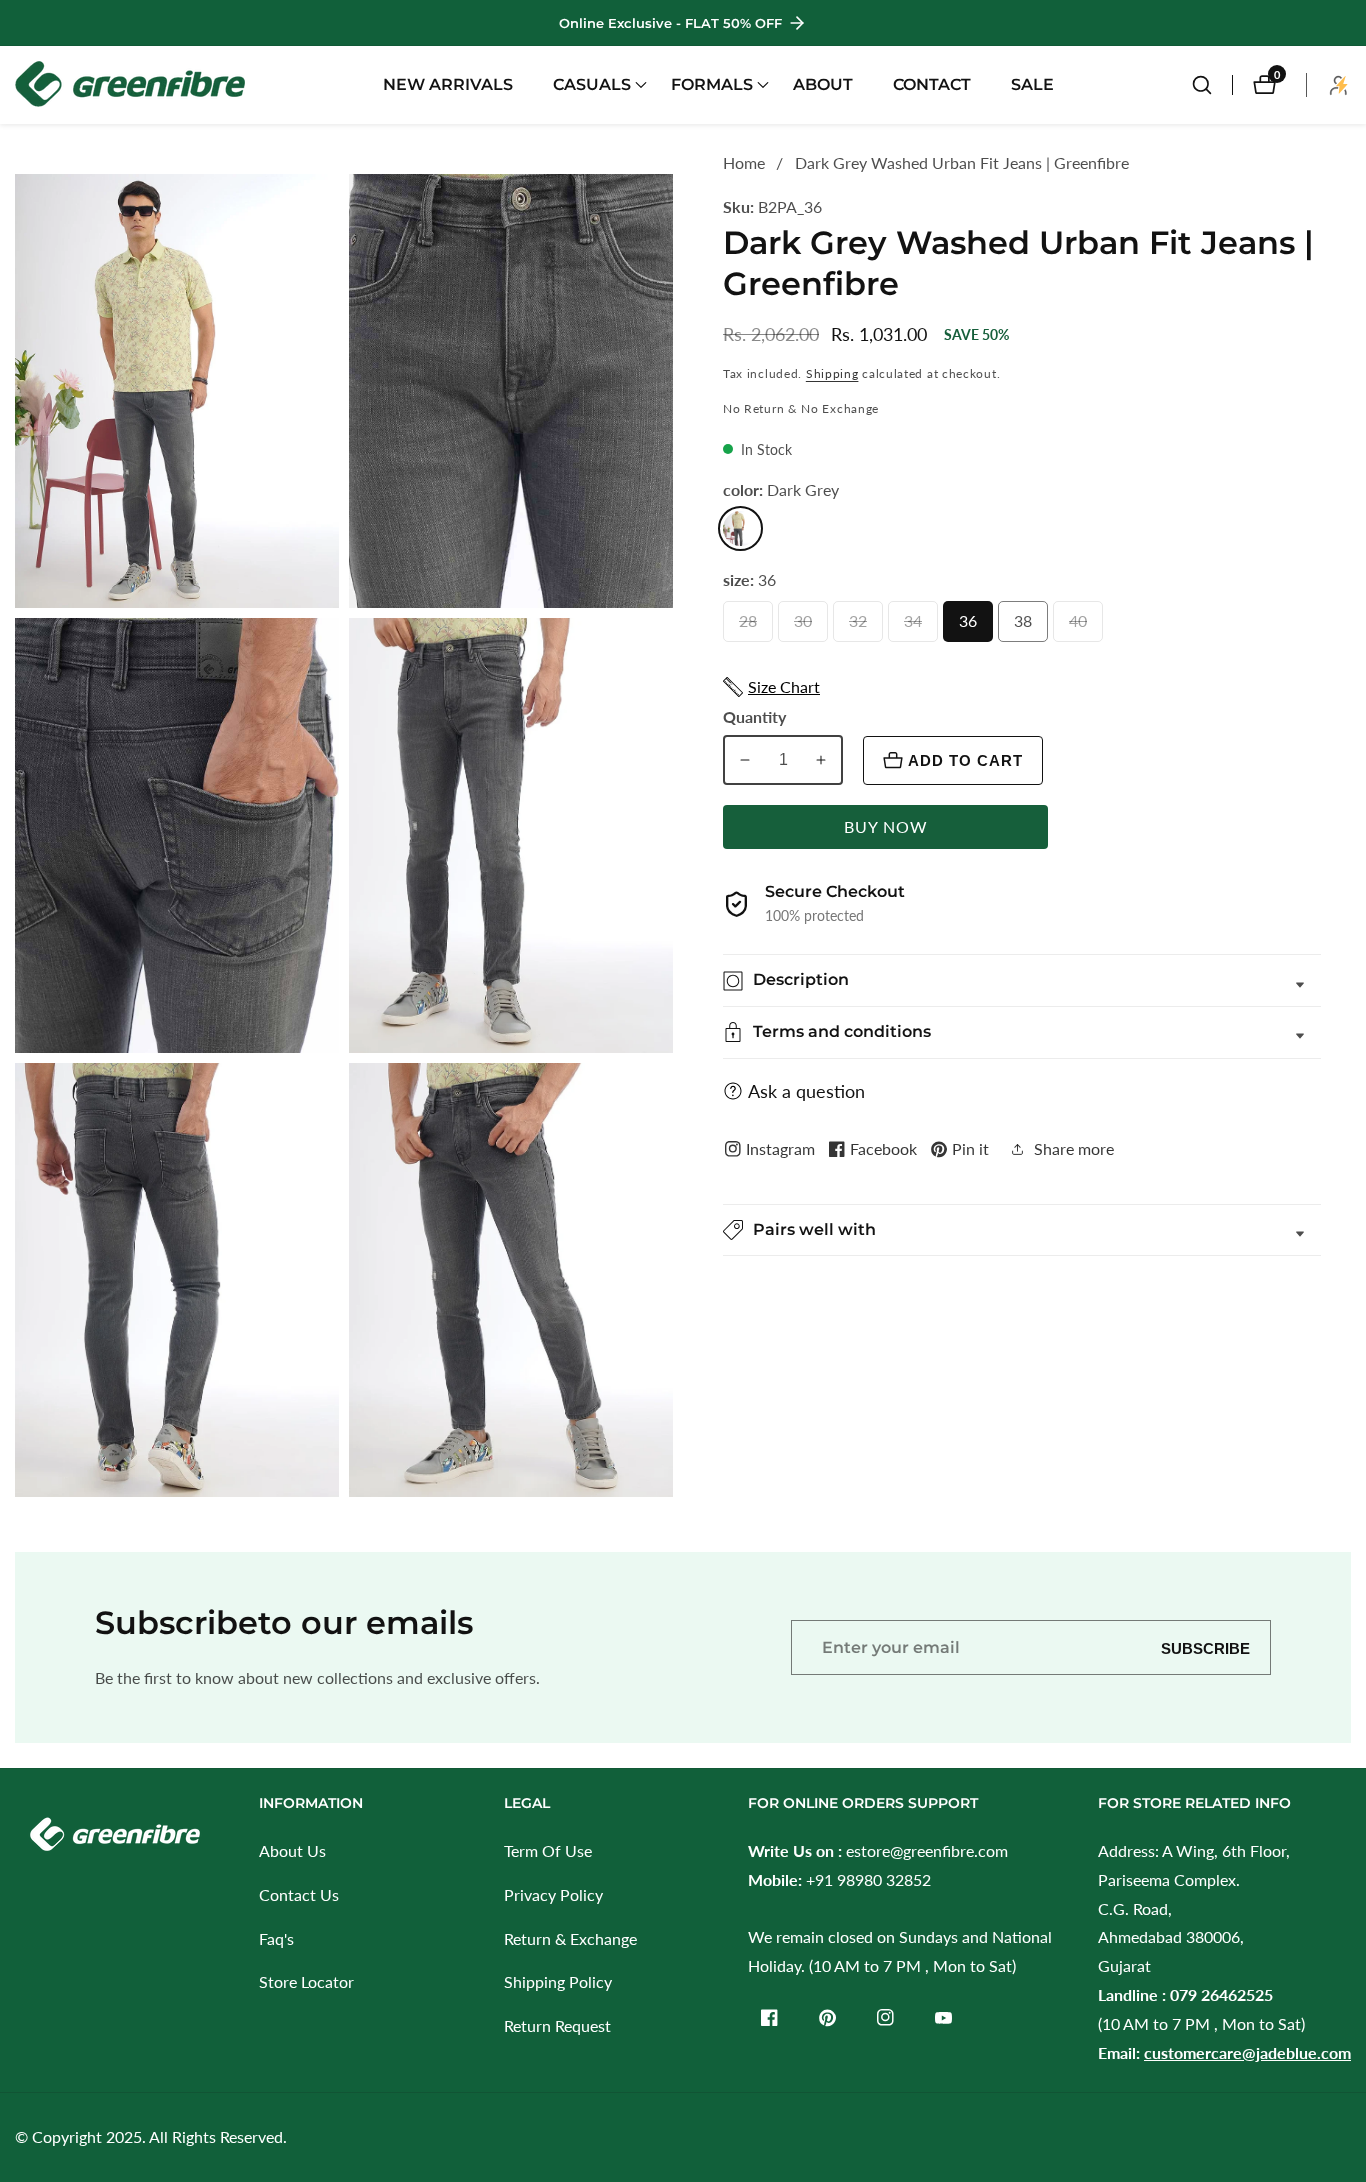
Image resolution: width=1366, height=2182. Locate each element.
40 (1082, 626)
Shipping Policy (558, 1981)
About (823, 84)
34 (917, 626)
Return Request (557, 2025)
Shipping (832, 373)
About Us (292, 1850)
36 (972, 626)
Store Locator (306, 1981)
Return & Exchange (570, 1938)
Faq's (276, 1938)
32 (862, 626)
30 (807, 626)
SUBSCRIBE (1205, 1647)
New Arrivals (448, 84)
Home (744, 162)
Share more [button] (1074, 1148)
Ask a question (806, 1091)
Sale (1032, 84)
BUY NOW (886, 826)
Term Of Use (548, 1850)
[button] (592, 85)
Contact (932, 84)
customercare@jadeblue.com (1247, 2052)
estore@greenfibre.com (927, 1850)
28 (752, 626)
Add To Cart (965, 760)
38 (1027, 626)
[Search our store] (1212, 85)
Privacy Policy (553, 1894)
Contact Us (299, 1894)
